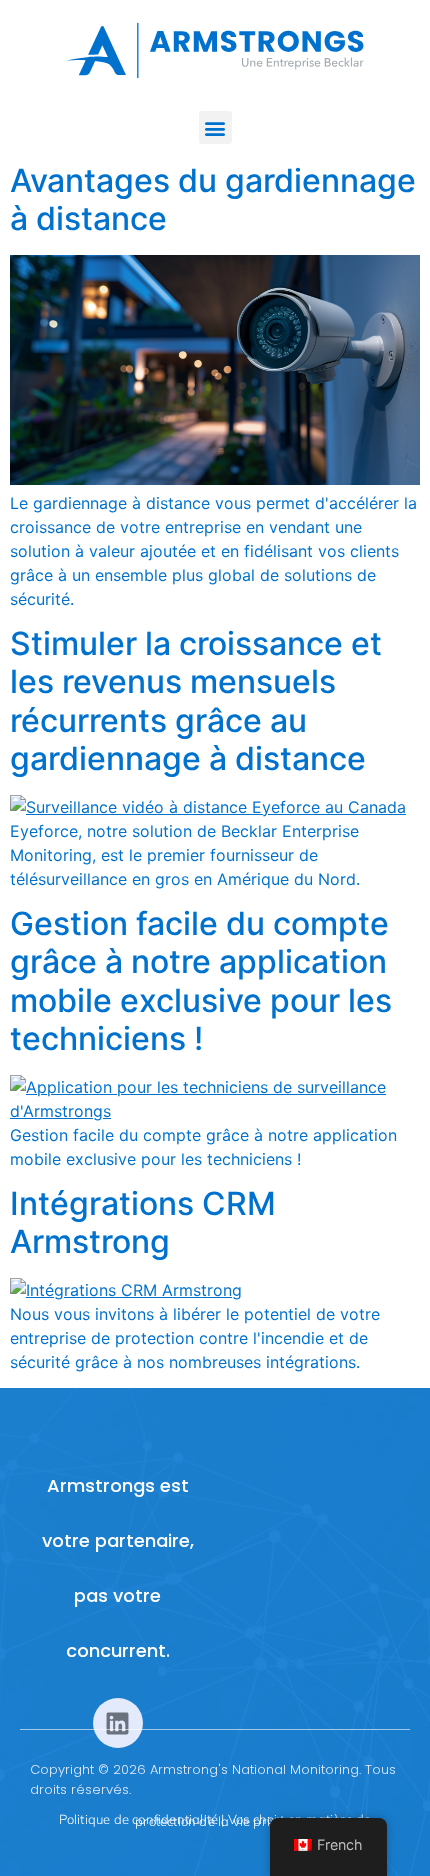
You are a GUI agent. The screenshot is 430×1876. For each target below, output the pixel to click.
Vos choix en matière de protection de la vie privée (253, 1820)
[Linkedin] (118, 1723)
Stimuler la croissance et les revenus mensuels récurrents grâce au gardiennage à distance (196, 701)
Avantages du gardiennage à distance (213, 199)
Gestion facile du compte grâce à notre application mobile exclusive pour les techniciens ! (201, 981)
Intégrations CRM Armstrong (143, 1222)
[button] (215, 127)
